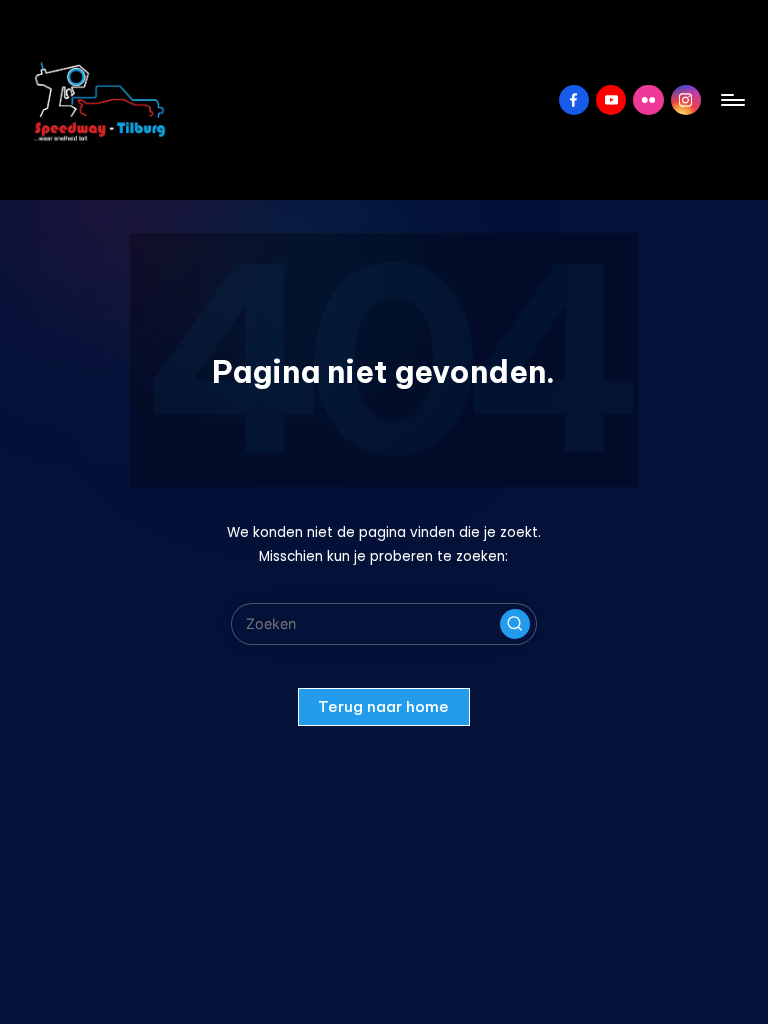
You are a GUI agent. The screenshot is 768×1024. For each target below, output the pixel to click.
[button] (515, 624)
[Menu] (731, 100)
